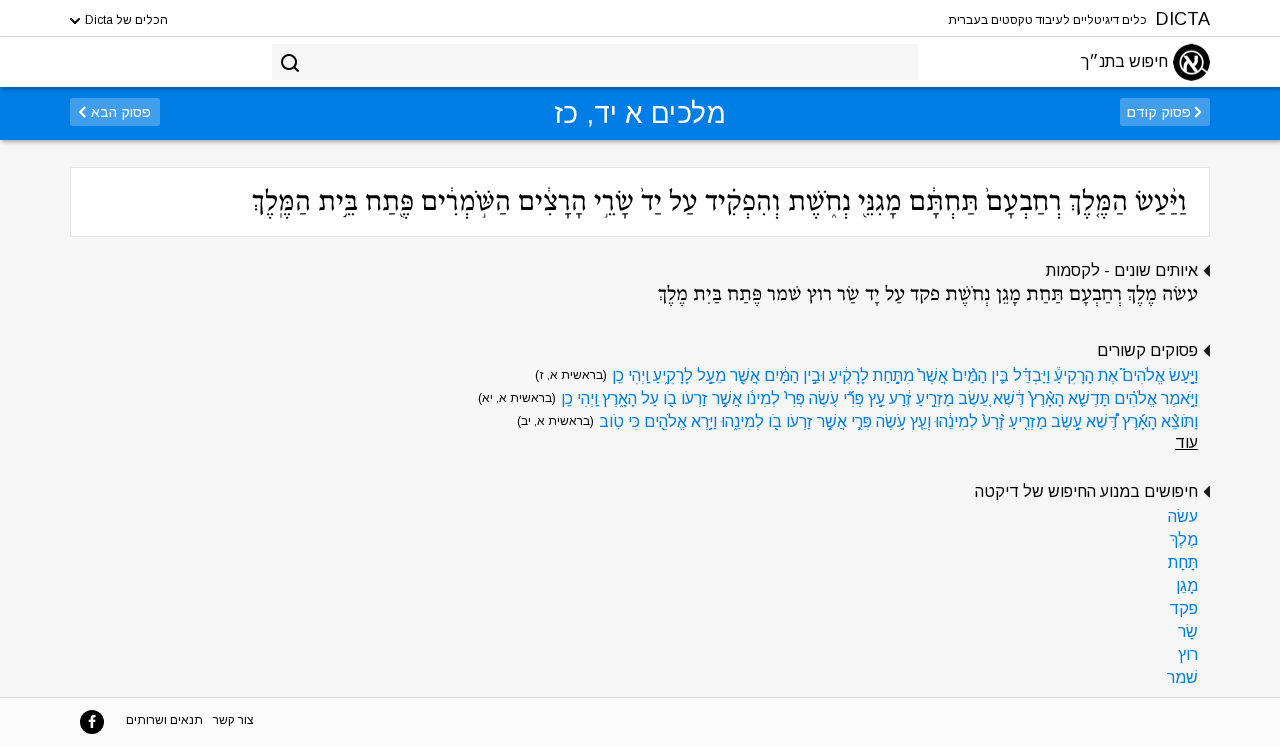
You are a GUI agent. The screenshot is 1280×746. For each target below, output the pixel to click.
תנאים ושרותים (164, 720)
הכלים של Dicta (125, 20)
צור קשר (233, 720)
